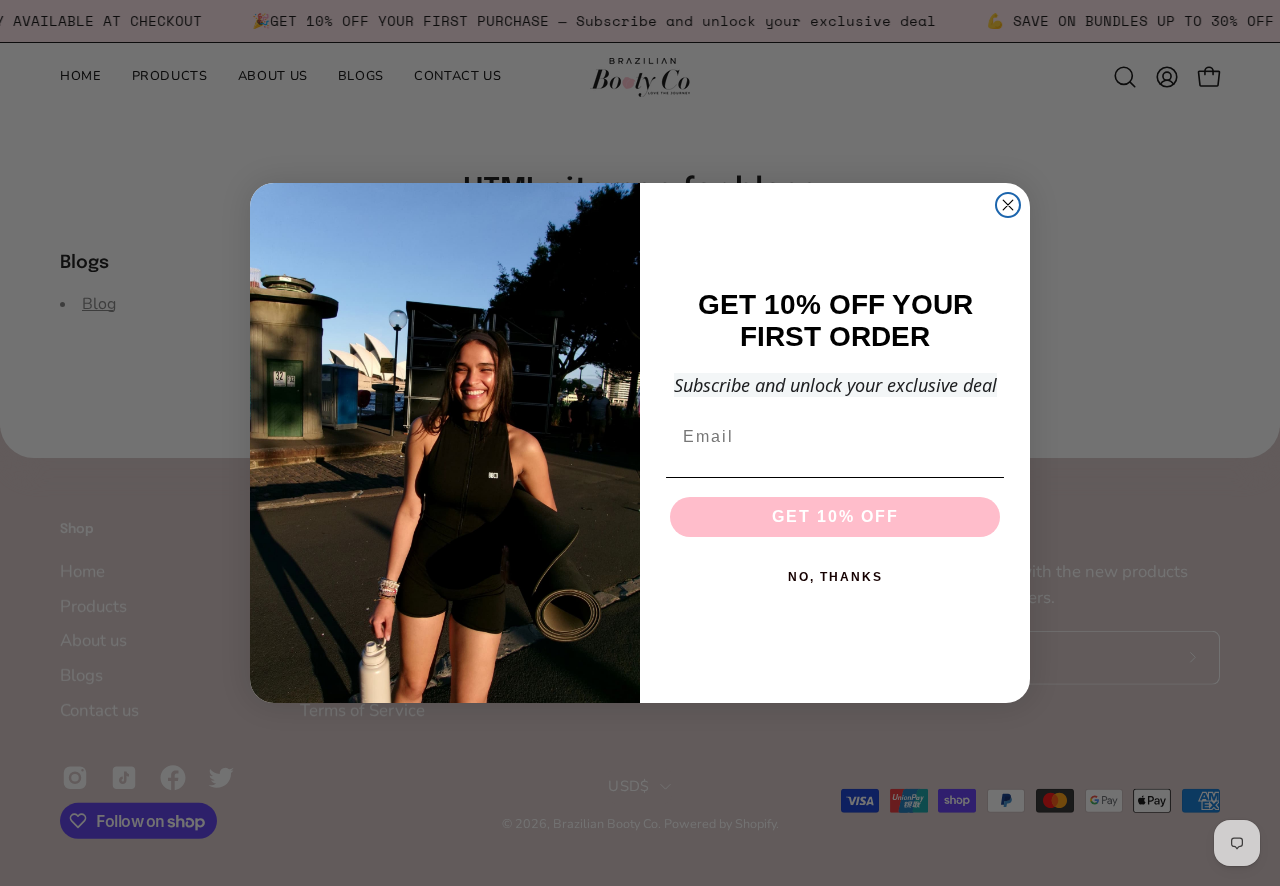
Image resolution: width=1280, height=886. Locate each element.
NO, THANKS (835, 577)
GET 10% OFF (835, 516)
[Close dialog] (1008, 205)
